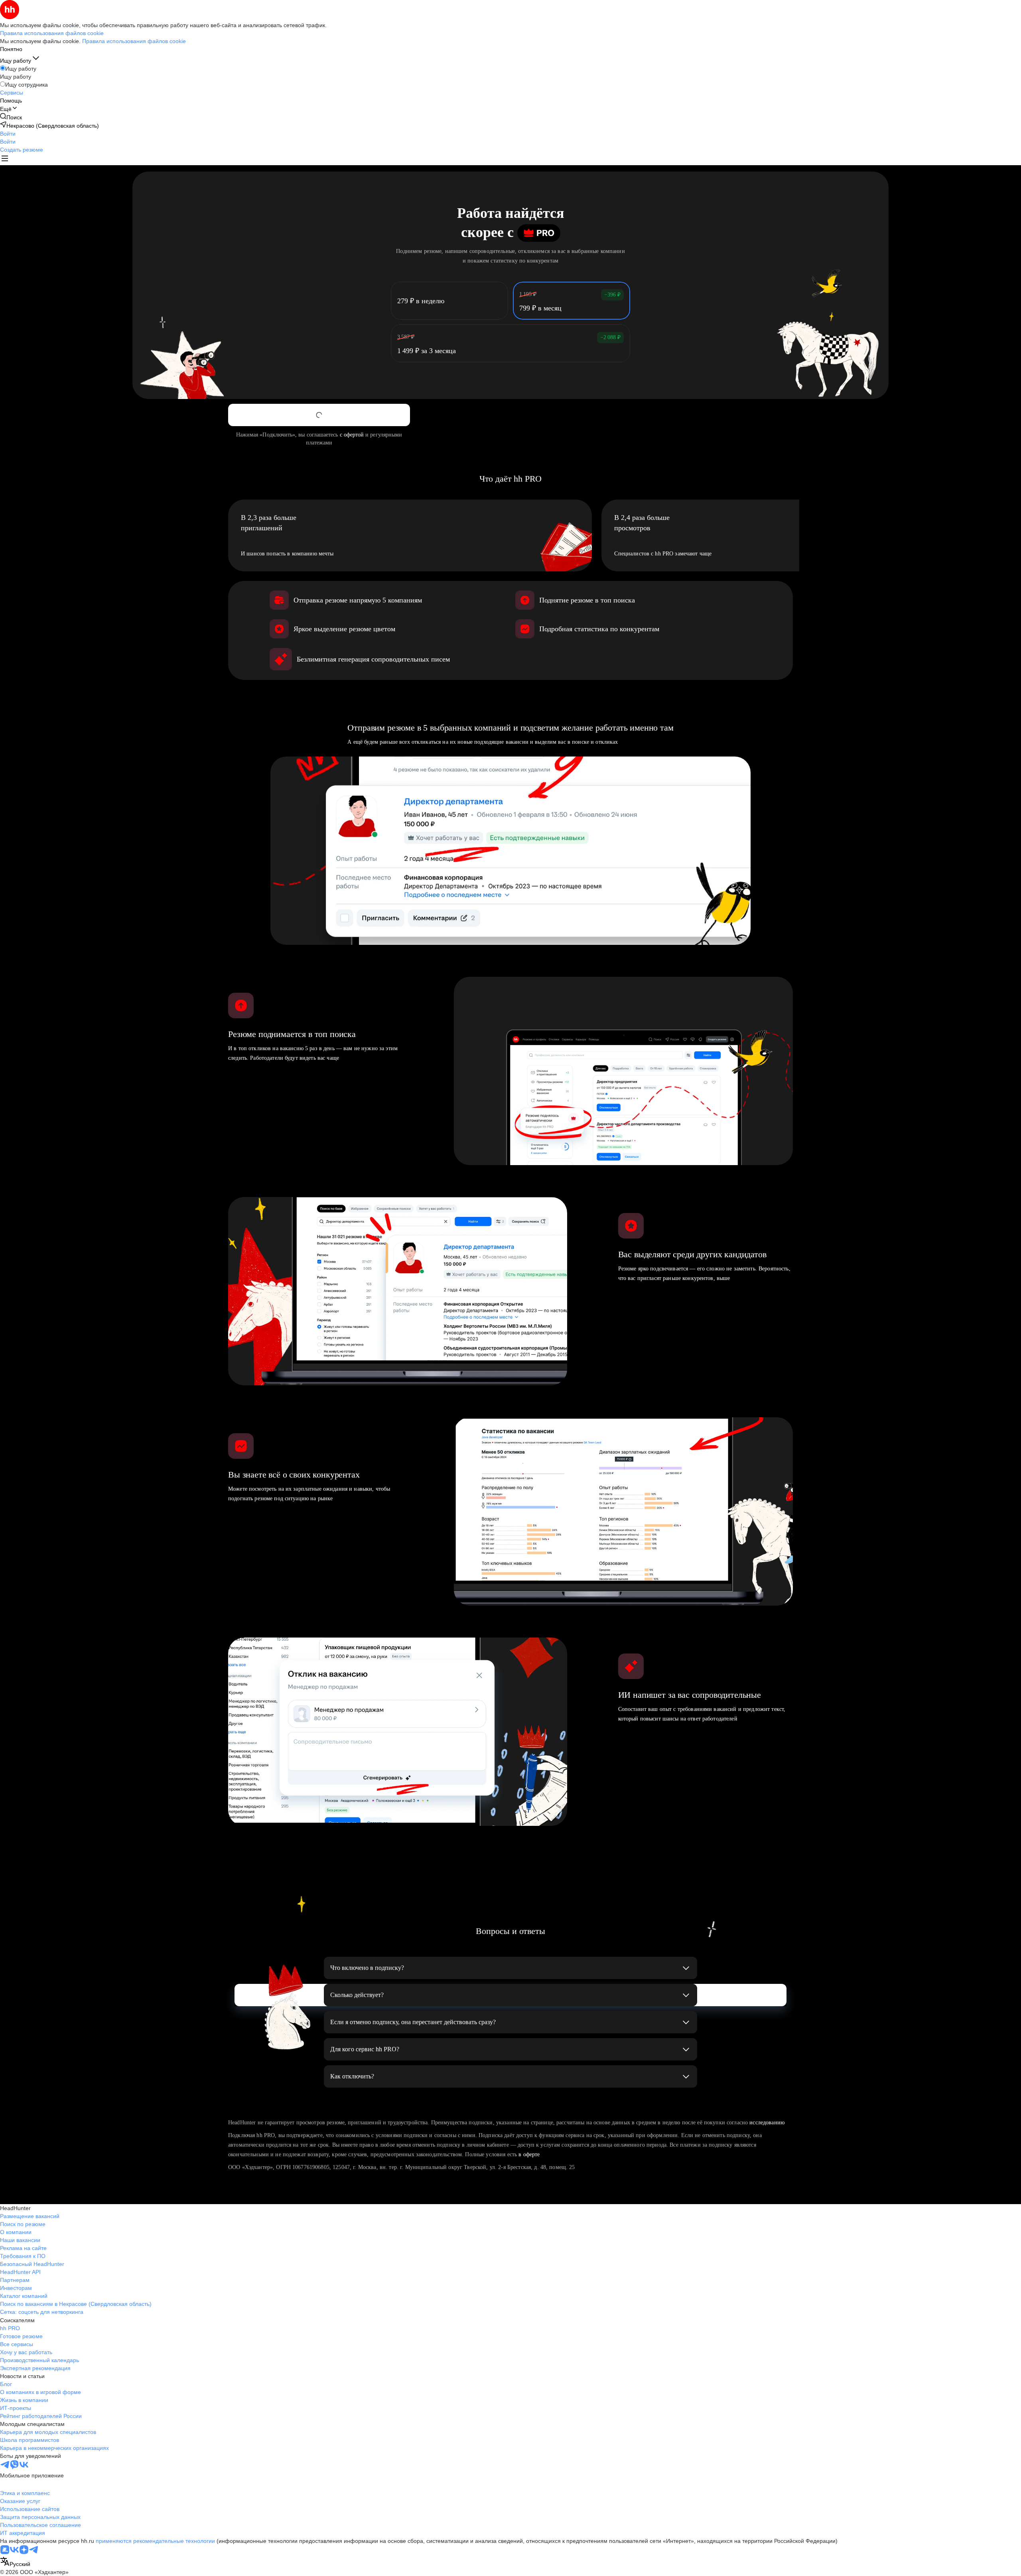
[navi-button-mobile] (5, 159)
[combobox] (15, 2562)
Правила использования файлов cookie (134, 41)
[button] (8, 134)
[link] (11, 117)
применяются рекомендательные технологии (155, 2541)
